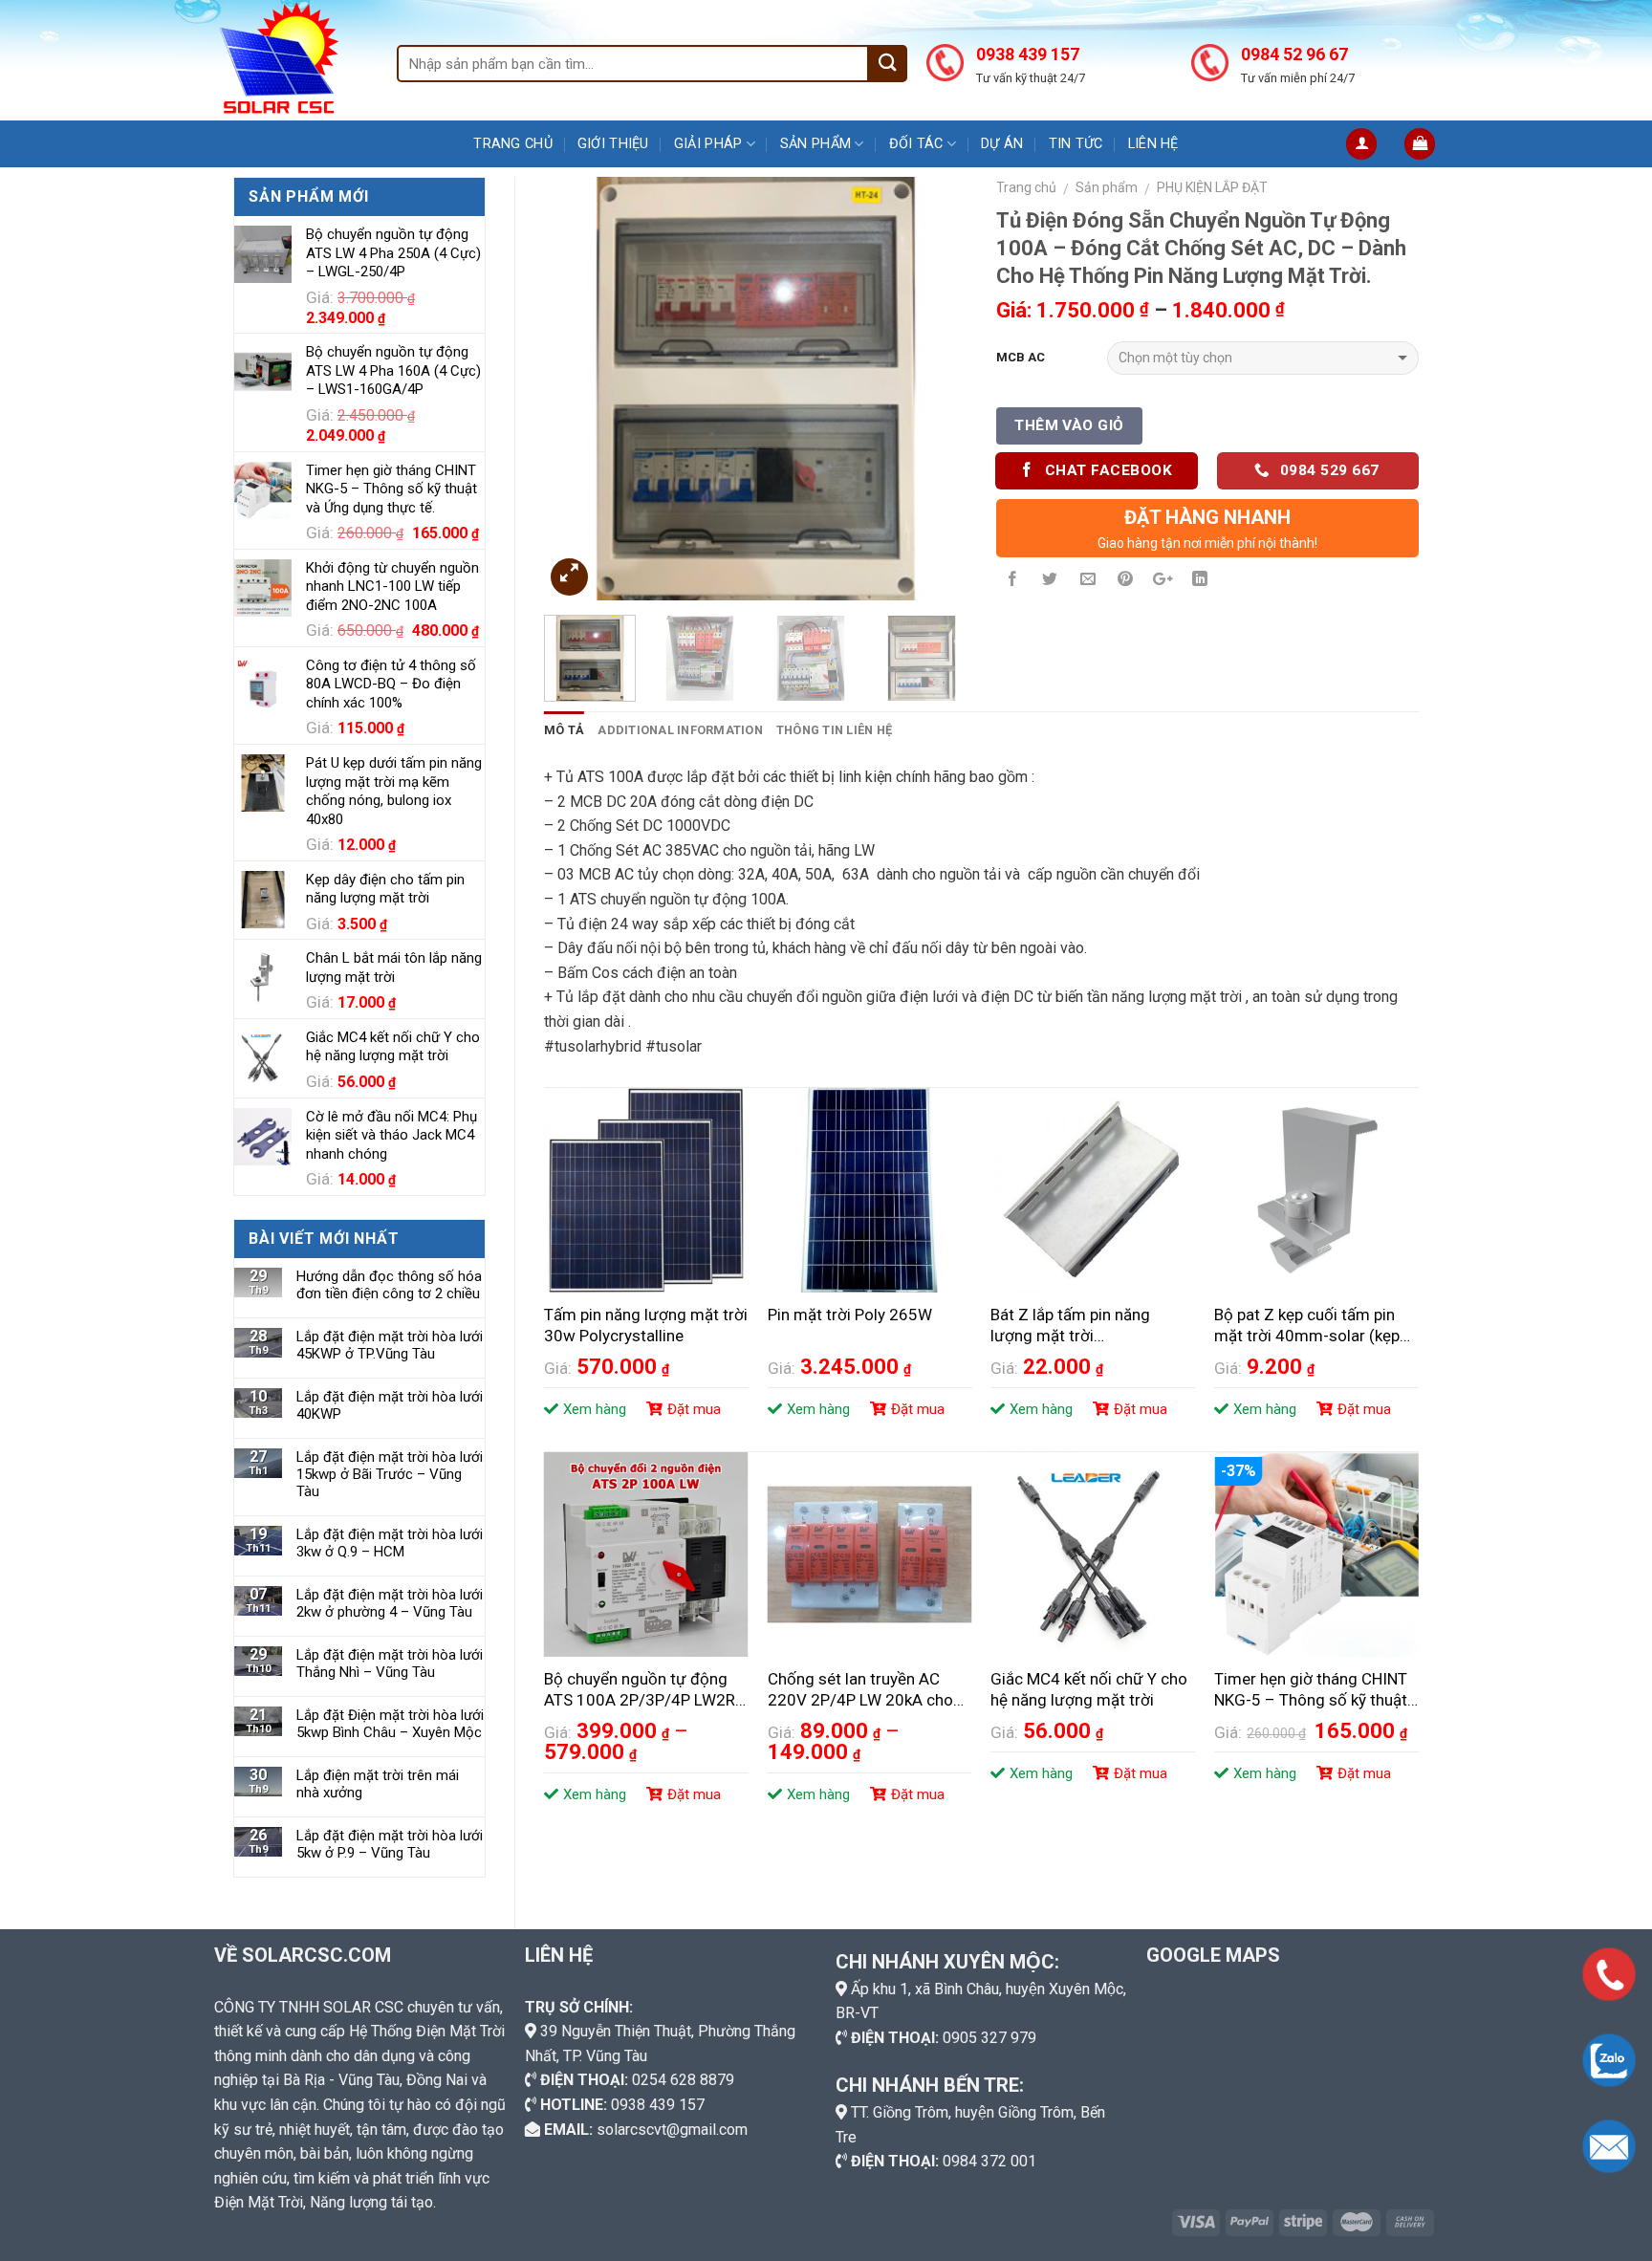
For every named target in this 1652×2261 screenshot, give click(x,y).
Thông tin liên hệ (834, 730)
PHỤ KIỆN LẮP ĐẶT (1212, 187)
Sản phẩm (815, 144)
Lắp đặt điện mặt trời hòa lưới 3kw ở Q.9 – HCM (390, 1543)
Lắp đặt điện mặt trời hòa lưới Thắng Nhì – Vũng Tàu (390, 1663)
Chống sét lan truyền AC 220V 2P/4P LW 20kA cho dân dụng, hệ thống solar (860, 1690)
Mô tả (564, 730)
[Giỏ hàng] (1420, 144)
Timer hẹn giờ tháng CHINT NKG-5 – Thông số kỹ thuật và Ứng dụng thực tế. (1311, 1690)
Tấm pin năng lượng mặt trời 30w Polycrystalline (646, 1325)
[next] (934, 389)
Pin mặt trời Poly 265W (850, 1315)
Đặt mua (694, 1409)
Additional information (680, 730)
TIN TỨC (1076, 144)
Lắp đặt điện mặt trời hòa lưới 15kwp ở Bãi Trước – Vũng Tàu (390, 1474)
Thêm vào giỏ (1069, 425)
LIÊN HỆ (1153, 144)
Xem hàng (595, 1409)
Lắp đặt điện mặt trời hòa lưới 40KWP (390, 1405)
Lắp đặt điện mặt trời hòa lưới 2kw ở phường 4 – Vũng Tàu (390, 1603)
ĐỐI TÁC (916, 144)
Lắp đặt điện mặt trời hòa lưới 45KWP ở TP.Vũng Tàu (390, 1345)
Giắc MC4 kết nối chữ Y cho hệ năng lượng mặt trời (1089, 1689)
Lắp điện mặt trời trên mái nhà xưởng (378, 1784)
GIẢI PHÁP (708, 144)
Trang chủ (1026, 187)
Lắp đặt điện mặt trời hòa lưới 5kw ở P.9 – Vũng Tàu (390, 1844)
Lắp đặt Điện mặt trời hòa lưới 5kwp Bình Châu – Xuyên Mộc (390, 1724)
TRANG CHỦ (513, 144)
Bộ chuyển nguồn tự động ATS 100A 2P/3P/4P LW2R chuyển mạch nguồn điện (640, 1690)
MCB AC (1021, 357)
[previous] (576, 389)
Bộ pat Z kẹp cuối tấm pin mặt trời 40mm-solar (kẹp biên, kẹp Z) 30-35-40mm (1307, 1326)
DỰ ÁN (1002, 144)
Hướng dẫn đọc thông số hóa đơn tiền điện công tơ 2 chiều (389, 1285)
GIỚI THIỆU (613, 144)
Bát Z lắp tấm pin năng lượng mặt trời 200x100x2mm (1070, 1326)
